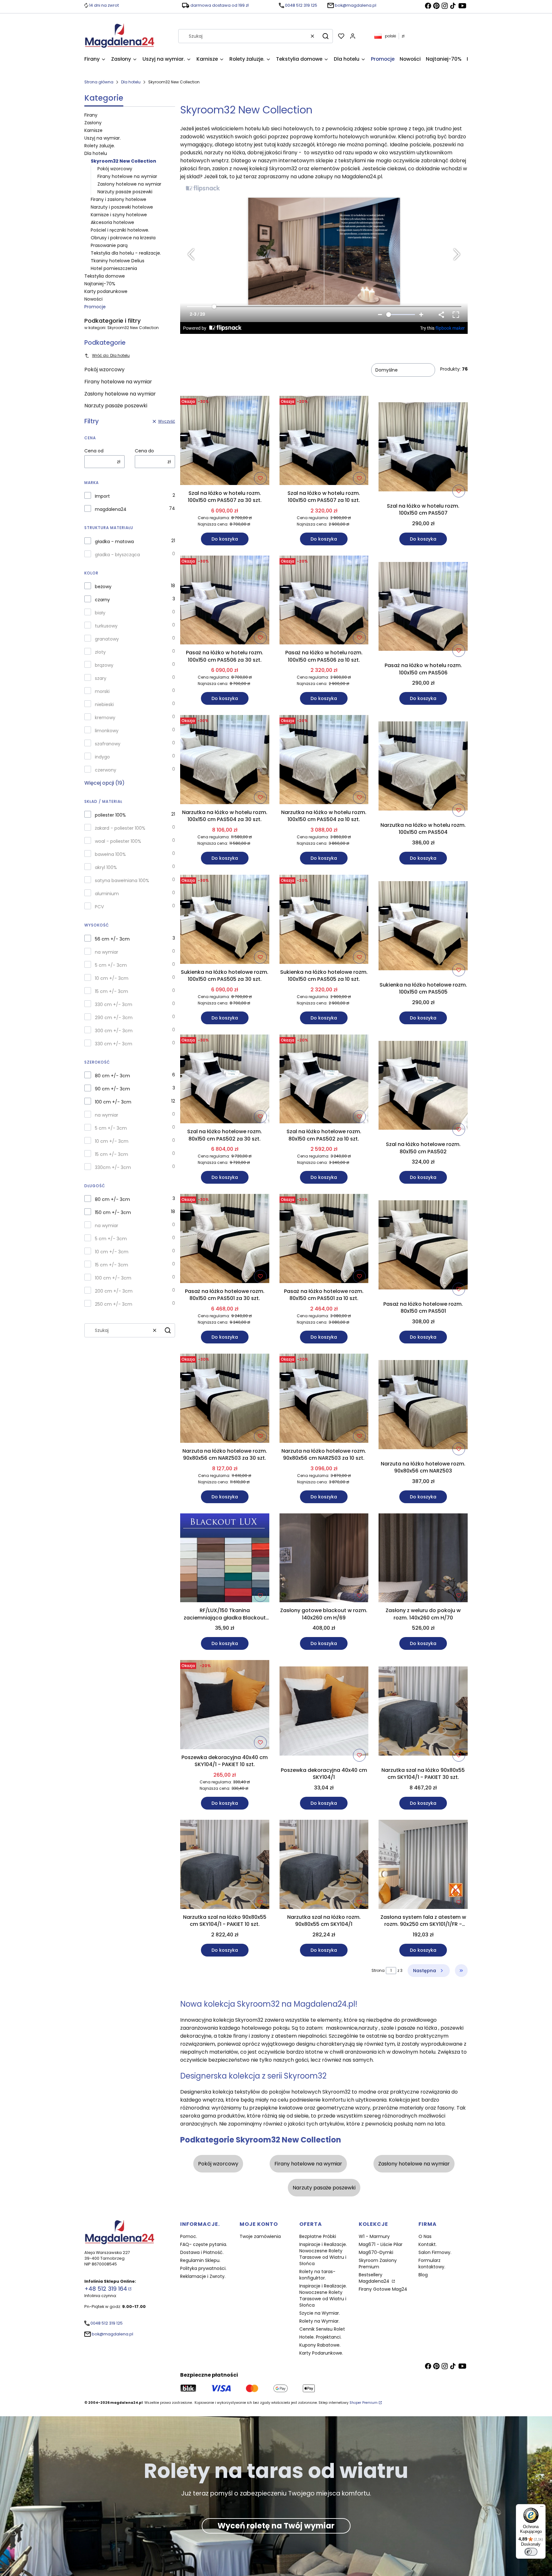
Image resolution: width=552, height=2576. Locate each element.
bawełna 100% (110, 854)
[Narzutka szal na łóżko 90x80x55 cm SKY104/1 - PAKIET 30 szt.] (423, 1712)
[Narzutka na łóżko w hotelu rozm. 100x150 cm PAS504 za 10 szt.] (324, 761)
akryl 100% (106, 867)
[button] (326, 36)
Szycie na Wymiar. (320, 2313)
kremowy (105, 718)
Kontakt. (428, 2244)
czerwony (106, 770)
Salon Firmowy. (435, 2252)
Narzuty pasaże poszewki (125, 192)
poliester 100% (110, 815)
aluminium (107, 894)
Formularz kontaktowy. (432, 2264)
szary (101, 678)
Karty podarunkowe (106, 291)
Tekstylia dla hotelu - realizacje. (126, 253)
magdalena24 (111, 509)
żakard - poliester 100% (120, 828)
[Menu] (542, 2508)
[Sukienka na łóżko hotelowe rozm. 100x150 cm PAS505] (423, 927)
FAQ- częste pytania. (204, 2244)
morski (102, 691)
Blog (423, 2275)
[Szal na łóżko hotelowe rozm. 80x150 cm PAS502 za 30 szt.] (225, 1080)
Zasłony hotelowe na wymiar (129, 184)
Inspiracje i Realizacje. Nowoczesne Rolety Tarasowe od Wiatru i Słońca (323, 2254)
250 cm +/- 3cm (114, 1304)
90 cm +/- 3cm (112, 1089)
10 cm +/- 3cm (112, 978)
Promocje (95, 307)
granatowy (107, 639)
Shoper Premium (364, 2403)
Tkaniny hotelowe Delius (118, 261)
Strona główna (99, 82)
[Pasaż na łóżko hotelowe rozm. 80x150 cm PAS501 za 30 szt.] (225, 1240)
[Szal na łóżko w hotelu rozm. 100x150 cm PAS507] (423, 448)
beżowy (103, 587)
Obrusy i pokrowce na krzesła (123, 238)
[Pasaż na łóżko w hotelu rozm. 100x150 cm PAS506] (423, 608)
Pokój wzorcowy (115, 169)
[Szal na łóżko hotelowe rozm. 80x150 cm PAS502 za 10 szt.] (324, 1080)
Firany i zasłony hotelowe (119, 199)
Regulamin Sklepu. (200, 2260)
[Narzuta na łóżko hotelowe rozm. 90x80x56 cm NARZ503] (423, 1406)
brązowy (104, 665)
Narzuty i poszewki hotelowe (122, 207)
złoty (100, 652)
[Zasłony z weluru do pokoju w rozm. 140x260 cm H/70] (423, 1559)
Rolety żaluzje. (100, 146)
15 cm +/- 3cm (111, 991)
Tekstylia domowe (105, 276)
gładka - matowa (114, 542)
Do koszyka (225, 539)
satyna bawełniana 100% (122, 880)
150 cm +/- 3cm (113, 1212)
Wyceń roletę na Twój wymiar (276, 2526)
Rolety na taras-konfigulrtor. (317, 2275)
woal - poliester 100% (118, 841)
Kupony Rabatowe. (320, 2345)
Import (102, 496)
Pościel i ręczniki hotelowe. (120, 230)
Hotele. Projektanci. (320, 2337)
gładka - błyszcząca (117, 555)
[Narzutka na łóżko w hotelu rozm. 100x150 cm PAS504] (423, 767)
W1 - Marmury (374, 2236)
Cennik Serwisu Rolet (322, 2329)
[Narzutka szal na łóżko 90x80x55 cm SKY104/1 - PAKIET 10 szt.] (225, 1865)
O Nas (425, 2236)
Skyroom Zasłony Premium (378, 2264)
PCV (99, 907)
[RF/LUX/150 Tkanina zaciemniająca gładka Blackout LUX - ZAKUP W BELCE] (225, 1559)
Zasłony (93, 123)
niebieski (104, 704)
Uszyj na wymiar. (103, 138)
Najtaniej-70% (100, 284)
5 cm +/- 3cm (111, 965)
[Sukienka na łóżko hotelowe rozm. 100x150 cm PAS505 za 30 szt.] (225, 920)
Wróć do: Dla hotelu (111, 355)
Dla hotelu (131, 82)
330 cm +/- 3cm (114, 1004)
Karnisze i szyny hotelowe (119, 215)
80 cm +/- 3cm (112, 1076)
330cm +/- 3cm (113, 1167)
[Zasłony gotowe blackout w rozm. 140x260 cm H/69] (324, 1559)
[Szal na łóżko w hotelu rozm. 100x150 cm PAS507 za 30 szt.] (225, 442)
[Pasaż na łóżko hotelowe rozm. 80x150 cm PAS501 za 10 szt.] (324, 1240)
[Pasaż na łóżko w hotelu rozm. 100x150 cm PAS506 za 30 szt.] (225, 601)
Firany (91, 115)
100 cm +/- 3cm (113, 1102)
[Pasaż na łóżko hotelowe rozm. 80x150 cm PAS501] (423, 1246)
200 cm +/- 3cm (114, 1291)
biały (100, 613)
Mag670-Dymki (376, 2252)
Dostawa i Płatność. (202, 2252)
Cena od (94, 451)
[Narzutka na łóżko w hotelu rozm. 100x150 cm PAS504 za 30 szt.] (225, 761)
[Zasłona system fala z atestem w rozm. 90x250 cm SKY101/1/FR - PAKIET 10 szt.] (423, 1865)
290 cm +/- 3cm (114, 1018)
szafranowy (108, 744)
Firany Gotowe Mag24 (383, 2289)
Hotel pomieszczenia (114, 268)
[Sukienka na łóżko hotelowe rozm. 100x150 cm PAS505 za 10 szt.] (324, 920)
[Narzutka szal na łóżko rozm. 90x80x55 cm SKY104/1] (324, 1865)
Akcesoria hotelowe (112, 222)
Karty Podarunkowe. (321, 2353)
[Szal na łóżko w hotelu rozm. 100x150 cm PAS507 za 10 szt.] (324, 442)
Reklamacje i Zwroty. (203, 2276)
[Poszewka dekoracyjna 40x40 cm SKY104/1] (324, 1712)
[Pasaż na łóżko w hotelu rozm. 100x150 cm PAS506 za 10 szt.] (324, 601)
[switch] (531, 2552)
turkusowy (106, 626)
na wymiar (107, 952)
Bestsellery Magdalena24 (375, 2278)
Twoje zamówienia (260, 2236)
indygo (102, 757)
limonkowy (107, 731)
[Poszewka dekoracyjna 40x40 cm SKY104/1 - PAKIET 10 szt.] (225, 1706)
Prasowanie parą (109, 245)
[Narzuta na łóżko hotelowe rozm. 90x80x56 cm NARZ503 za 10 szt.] (324, 1399)
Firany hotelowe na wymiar (127, 176)
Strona (378, 1970)
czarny (102, 600)
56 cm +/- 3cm (112, 939)
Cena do (144, 451)
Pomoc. (189, 2236)
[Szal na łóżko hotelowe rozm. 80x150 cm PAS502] (423, 1087)
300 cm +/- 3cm (114, 1031)
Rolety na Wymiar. (319, 2321)
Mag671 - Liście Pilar (381, 2244)
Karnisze (93, 130)
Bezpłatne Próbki (318, 2236)
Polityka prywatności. (203, 2268)
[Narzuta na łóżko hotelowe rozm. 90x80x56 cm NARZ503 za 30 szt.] (225, 1399)
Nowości (93, 299)
